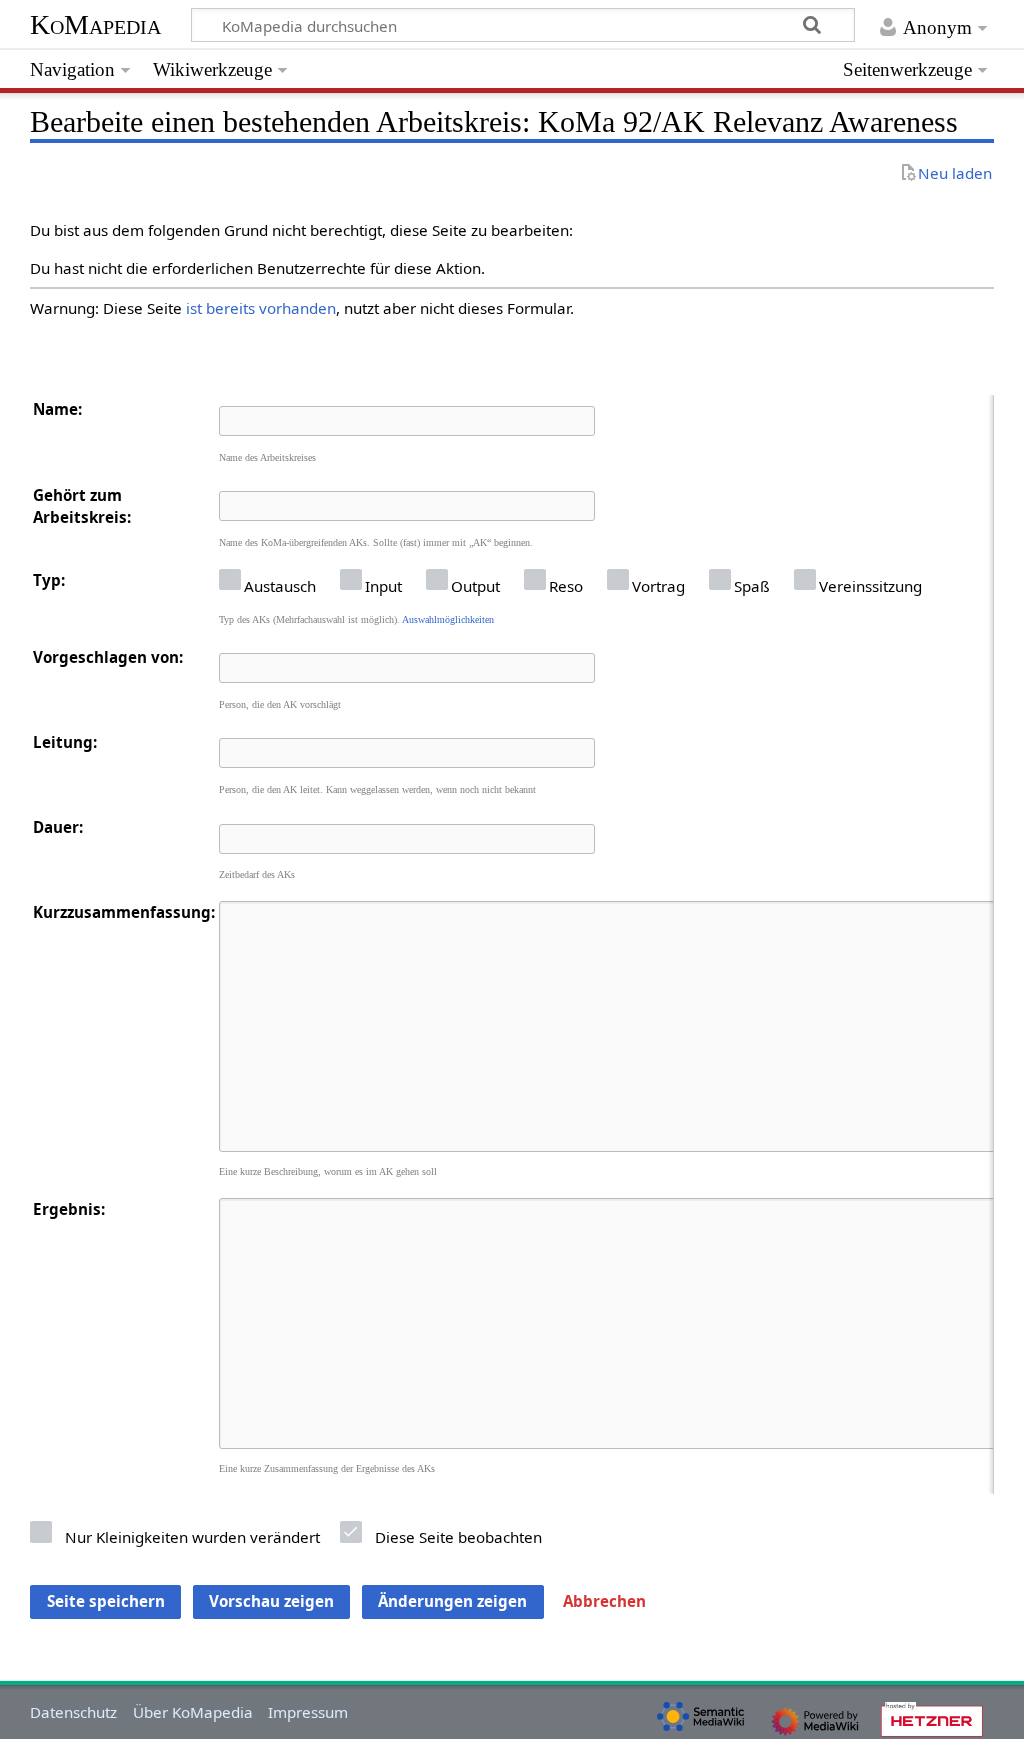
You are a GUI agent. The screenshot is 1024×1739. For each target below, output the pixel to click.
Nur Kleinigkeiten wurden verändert (192, 1537)
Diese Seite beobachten (458, 1537)
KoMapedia (95, 24)
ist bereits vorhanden (261, 308)
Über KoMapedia (193, 1712)
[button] (604, 1602)
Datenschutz (73, 1712)
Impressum (308, 1712)
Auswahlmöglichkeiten (448, 619)
